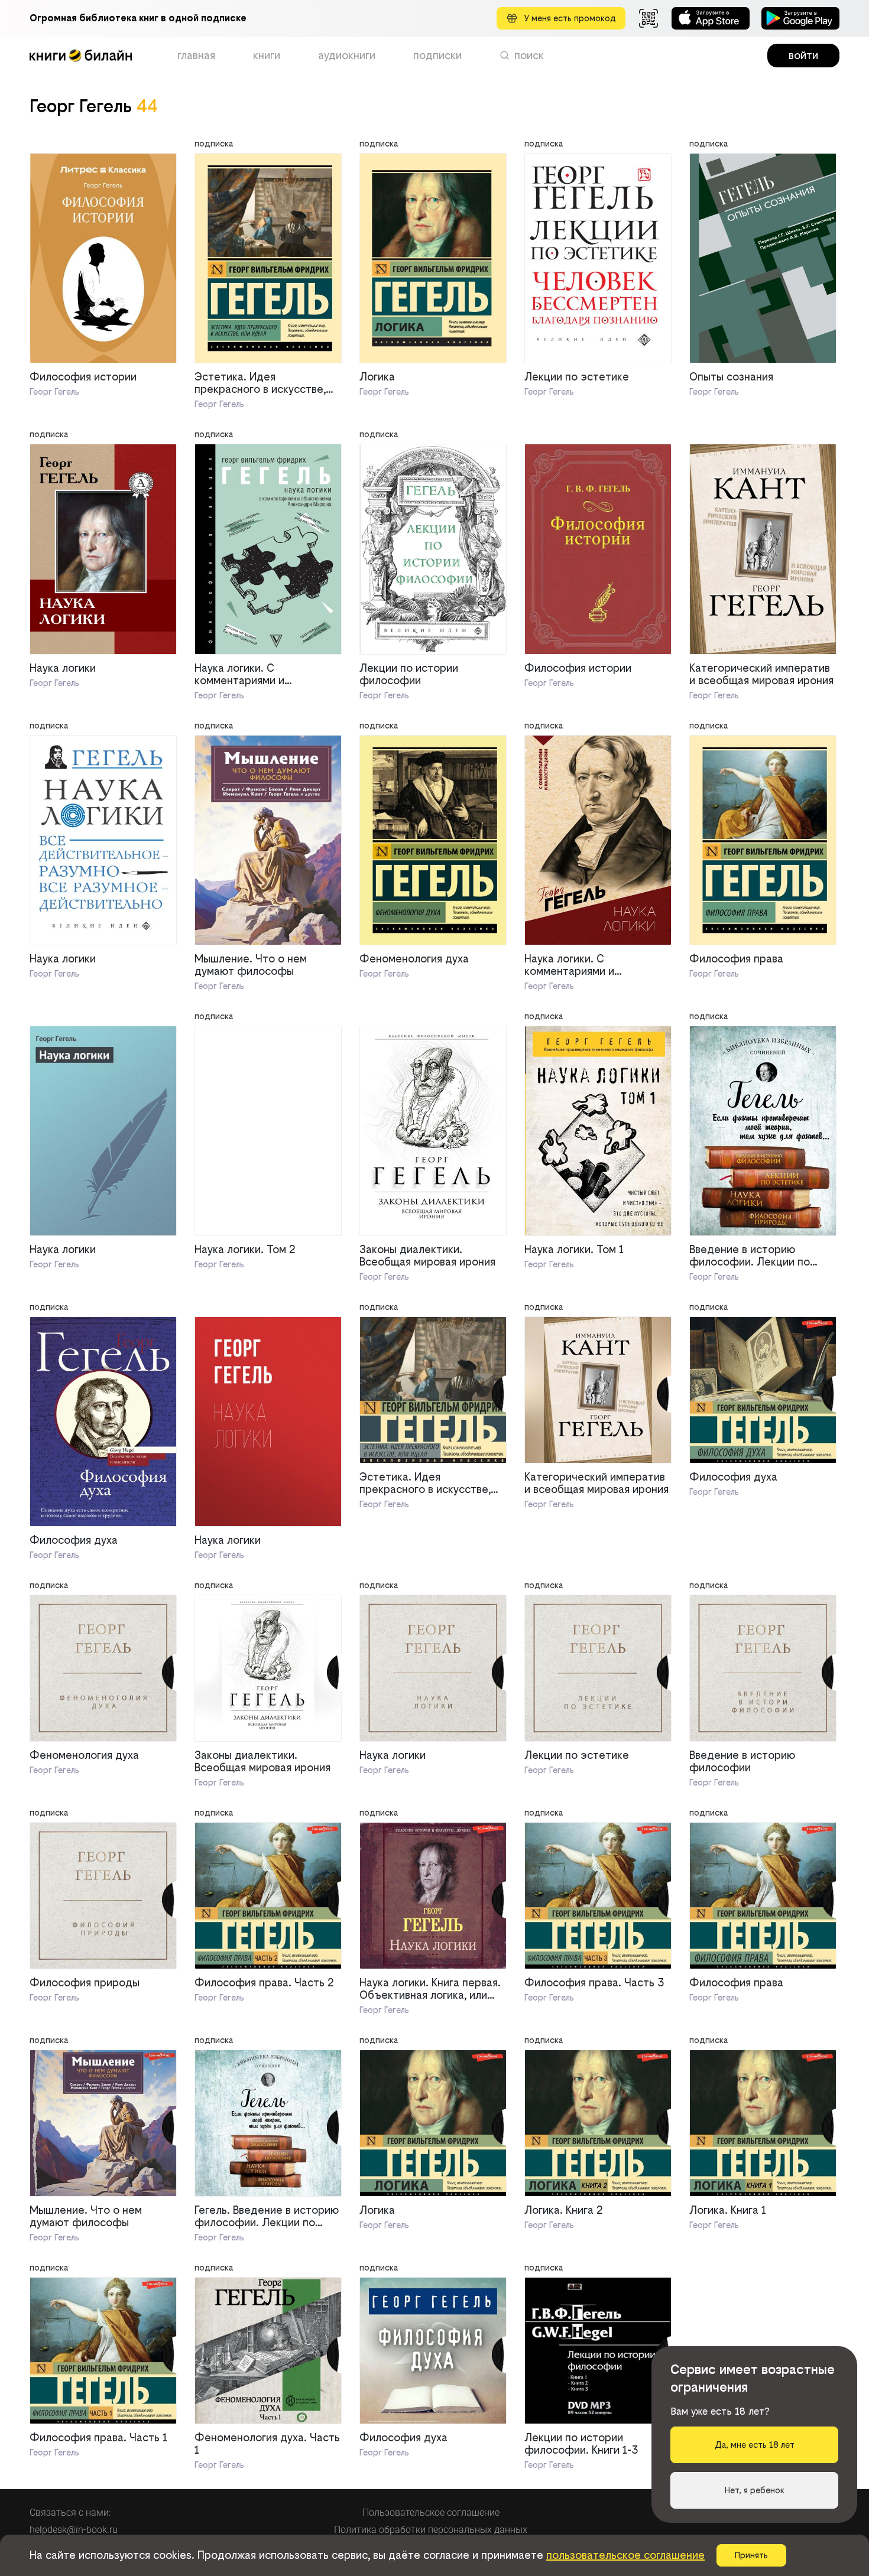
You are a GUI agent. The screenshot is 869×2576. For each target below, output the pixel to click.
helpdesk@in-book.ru (74, 2530)
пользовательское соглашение (625, 2555)
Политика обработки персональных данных (431, 2530)
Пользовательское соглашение (431, 2512)
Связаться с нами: (70, 2512)
